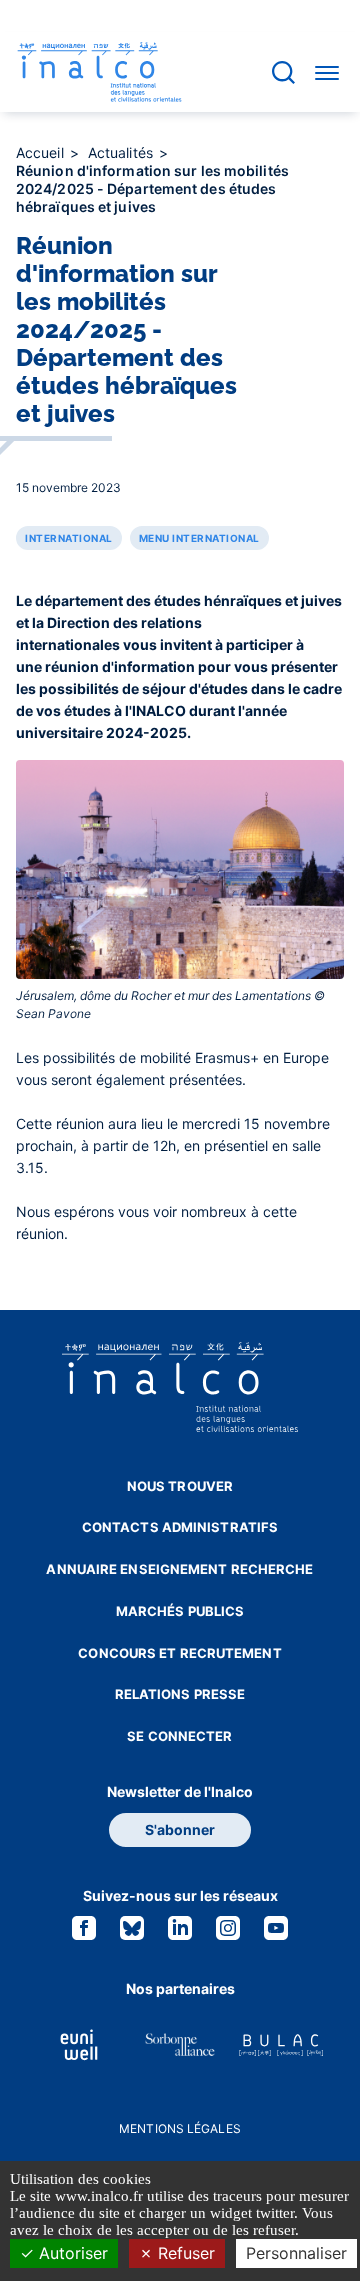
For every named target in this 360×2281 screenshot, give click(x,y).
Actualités (122, 152)
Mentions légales (180, 2128)
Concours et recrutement (179, 1653)
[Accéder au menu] (327, 72)
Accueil (42, 152)
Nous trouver (180, 1486)
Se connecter (179, 1736)
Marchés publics (180, 1611)
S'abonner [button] (180, 1829)
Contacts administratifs (180, 1527)
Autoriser (71, 2253)
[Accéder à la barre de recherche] (283, 72)
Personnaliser (296, 2253)
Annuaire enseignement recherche (179, 1569)
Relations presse (180, 1694)
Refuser (184, 2253)
